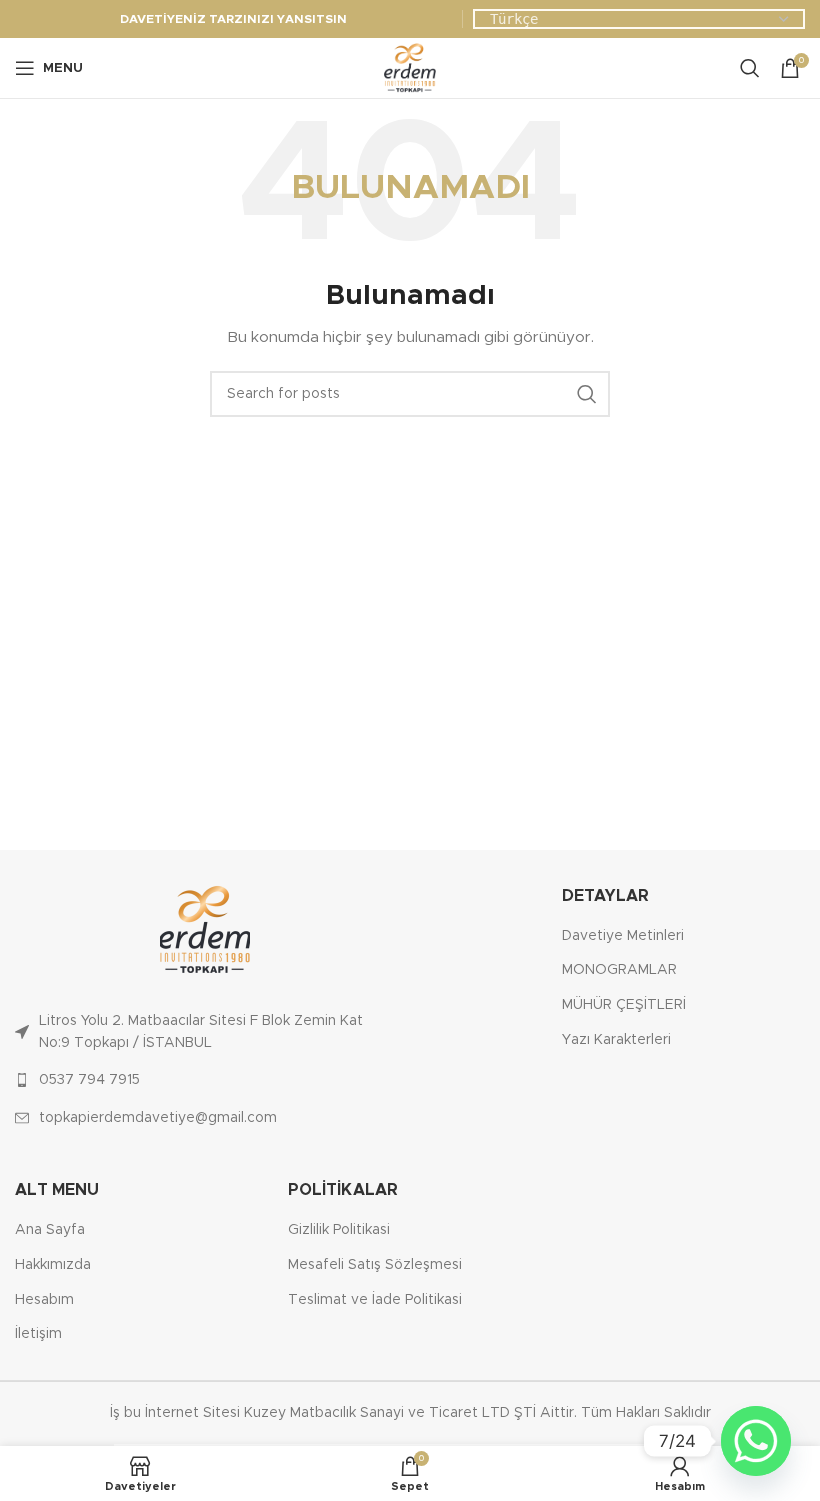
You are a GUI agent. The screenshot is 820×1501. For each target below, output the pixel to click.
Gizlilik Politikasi (339, 1230)
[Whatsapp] (756, 1441)
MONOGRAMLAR (619, 970)
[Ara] (750, 68)
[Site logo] (410, 68)
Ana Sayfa (50, 1230)
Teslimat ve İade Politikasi (375, 1300)
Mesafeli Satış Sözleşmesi (375, 1265)
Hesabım (44, 1300)
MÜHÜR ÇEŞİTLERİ (624, 1005)
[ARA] (587, 394)
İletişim (38, 1334)
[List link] (205, 1032)
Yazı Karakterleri (616, 1040)
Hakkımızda (53, 1265)
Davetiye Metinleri (623, 936)
